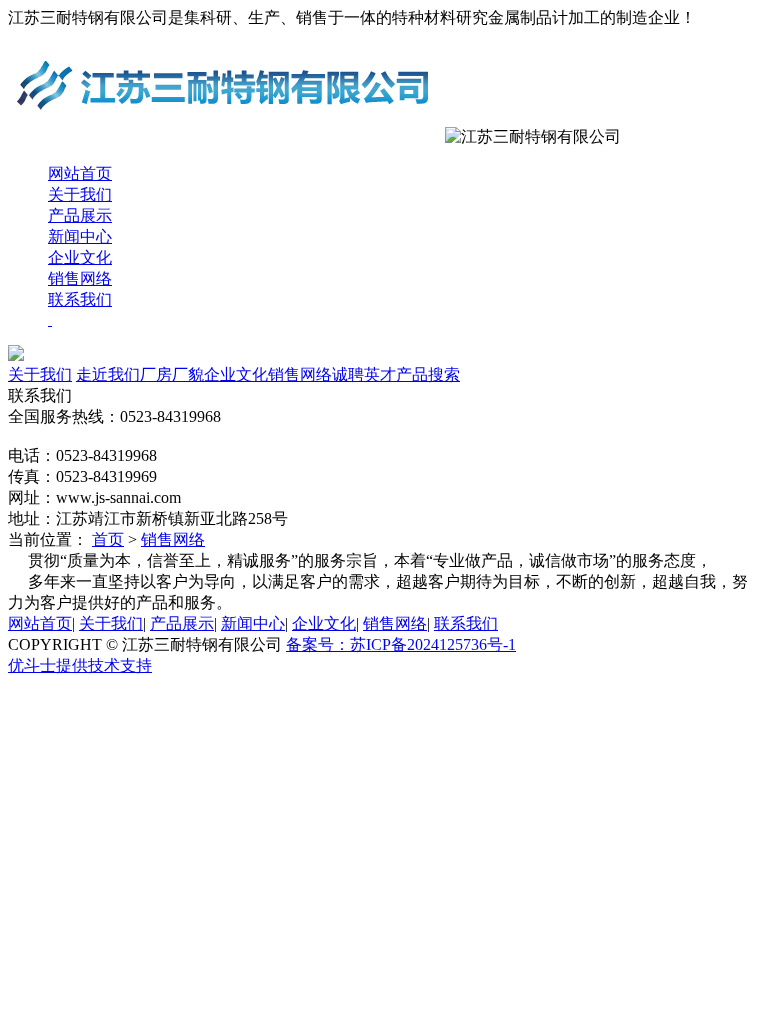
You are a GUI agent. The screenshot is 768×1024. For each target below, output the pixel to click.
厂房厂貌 (172, 374)
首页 (108, 539)
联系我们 (80, 299)
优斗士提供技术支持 (80, 665)
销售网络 (80, 278)
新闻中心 (80, 236)
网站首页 (80, 173)
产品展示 (80, 215)
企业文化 (80, 257)
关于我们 (80, 194)
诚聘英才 (364, 374)
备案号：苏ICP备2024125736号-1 (401, 644)
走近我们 (108, 374)
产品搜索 (428, 374)
